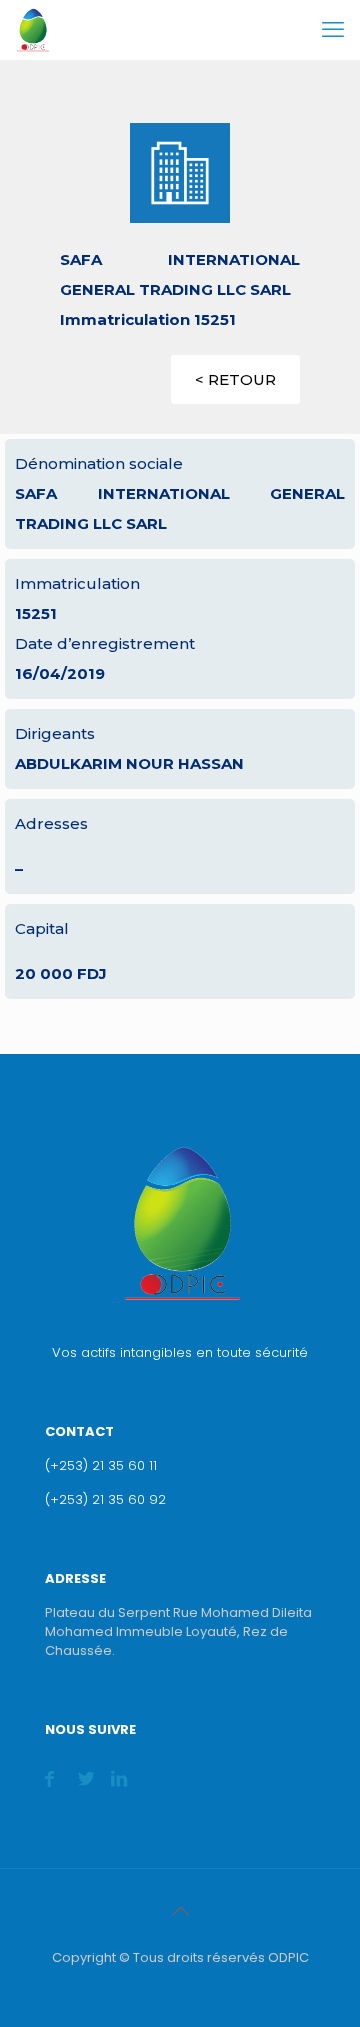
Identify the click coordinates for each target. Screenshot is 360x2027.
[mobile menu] (333, 30)
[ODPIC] (32, 30)
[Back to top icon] (180, 1911)
